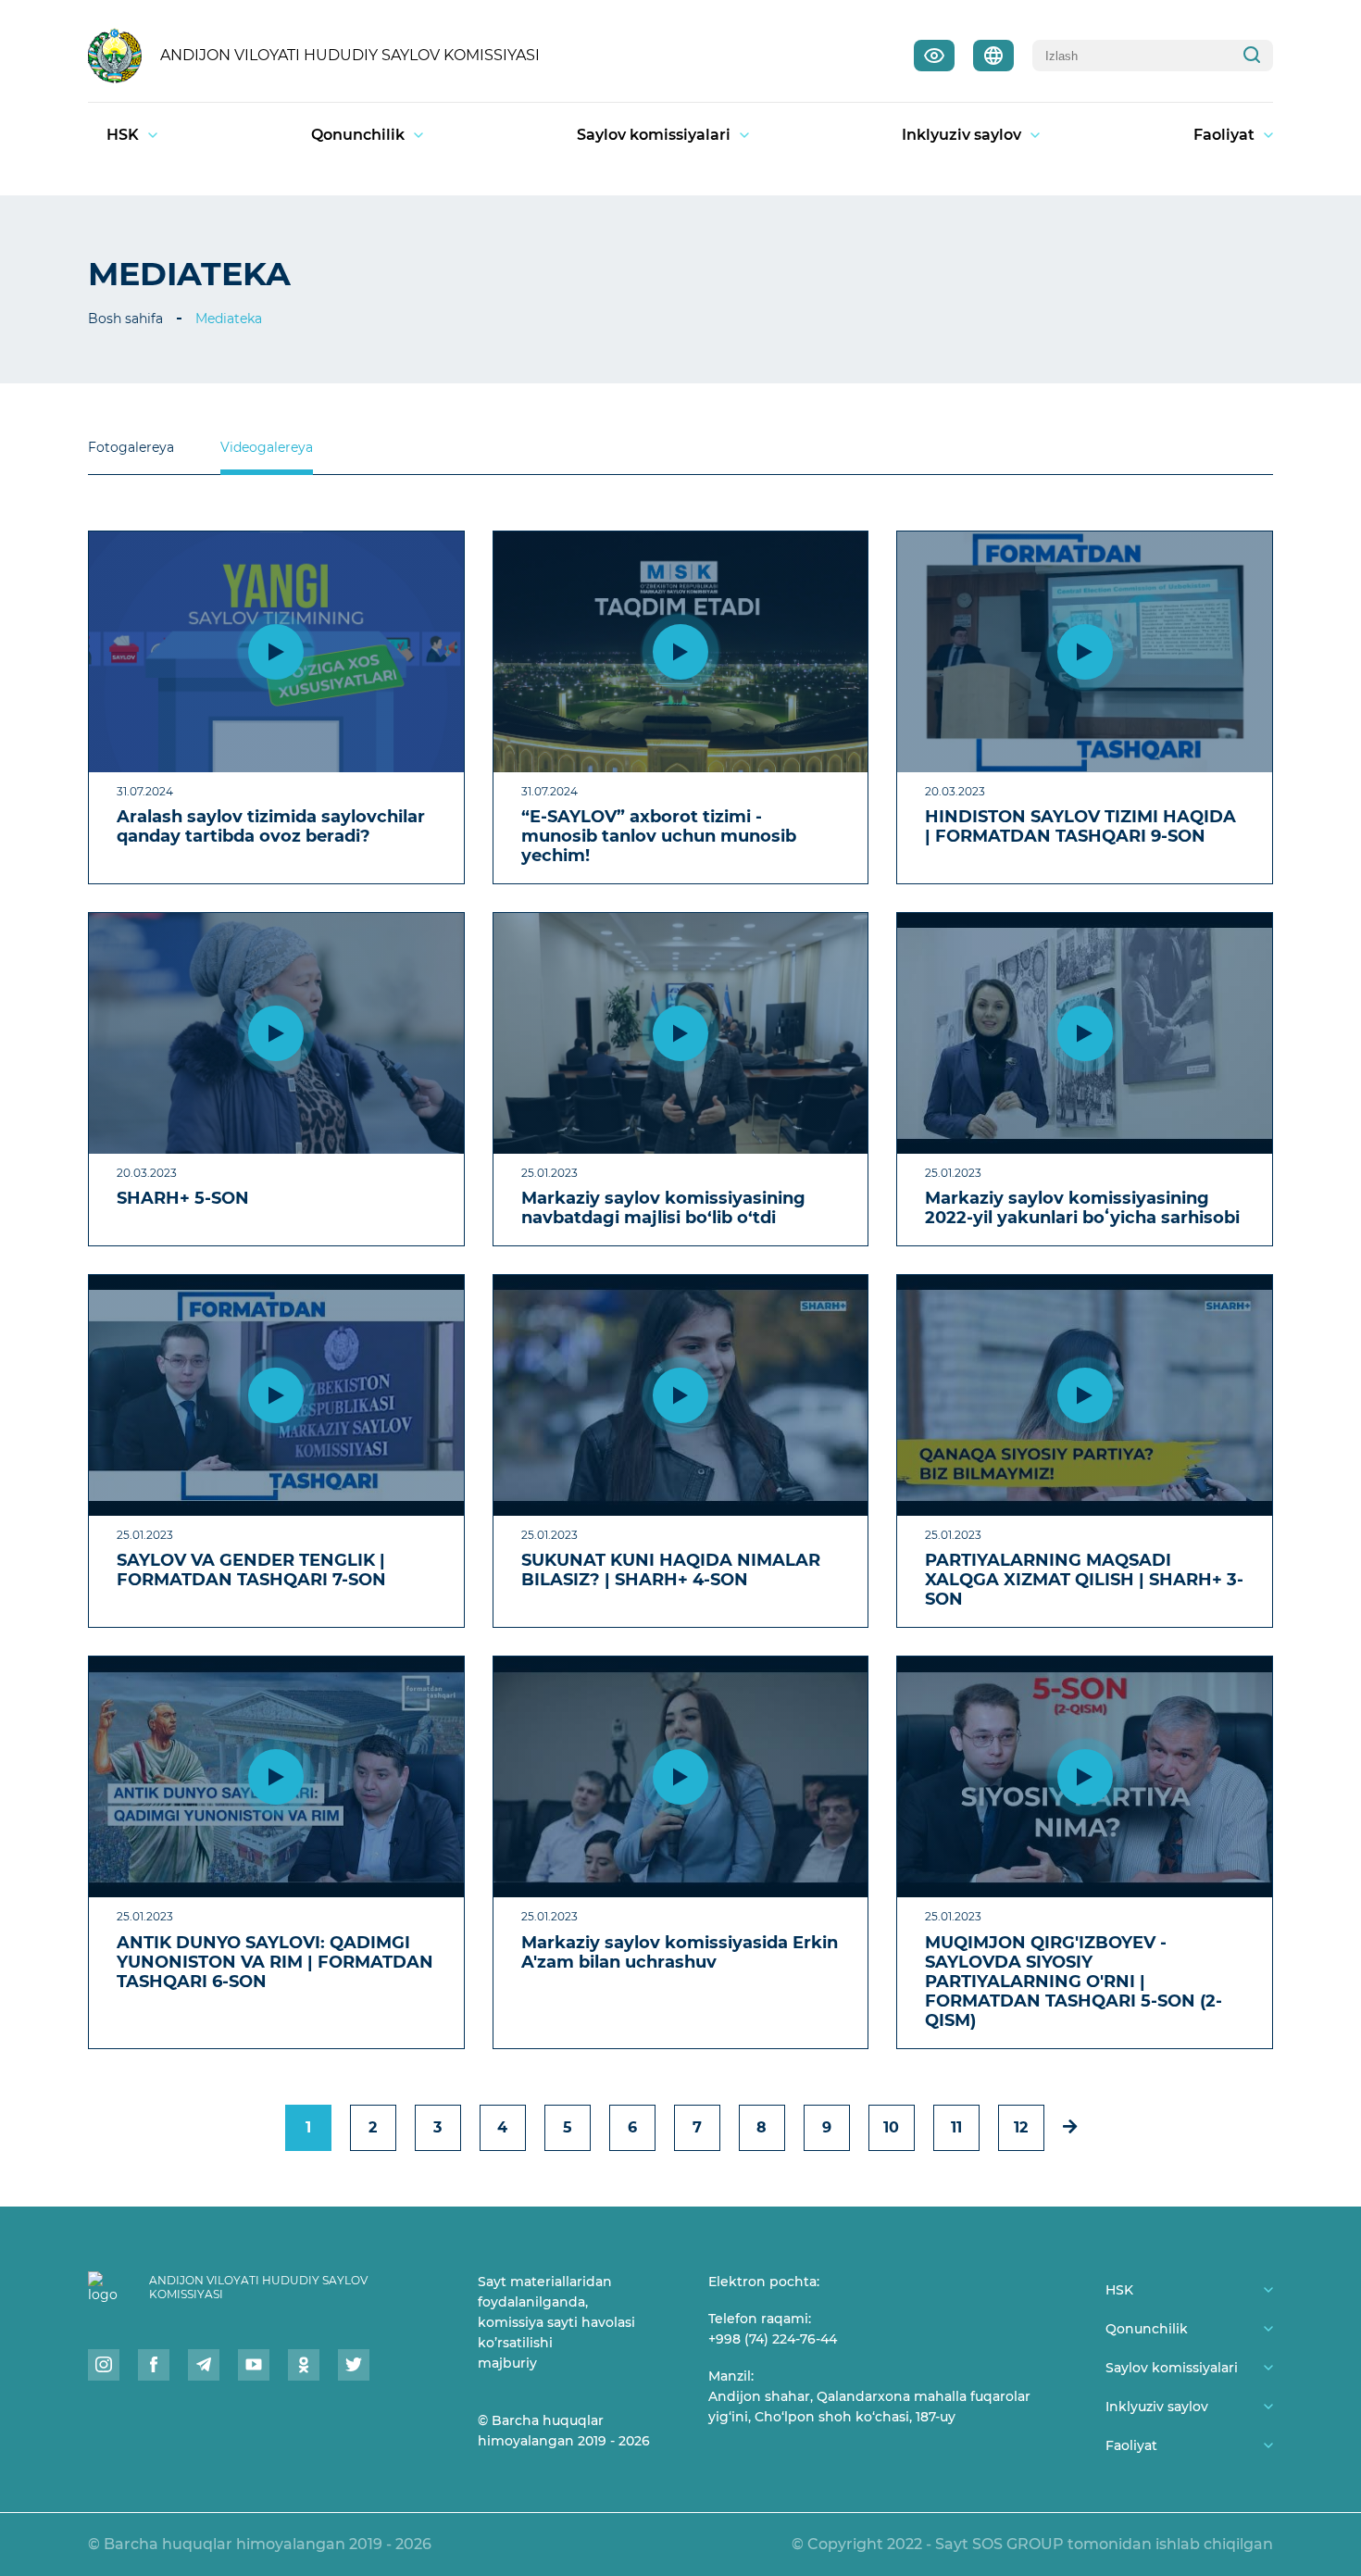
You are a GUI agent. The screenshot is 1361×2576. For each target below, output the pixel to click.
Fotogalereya (131, 447)
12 (1021, 2127)
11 (956, 2127)
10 (891, 2127)
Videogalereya (267, 447)
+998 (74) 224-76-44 (773, 2339)
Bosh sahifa (125, 319)
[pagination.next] (1070, 2126)
